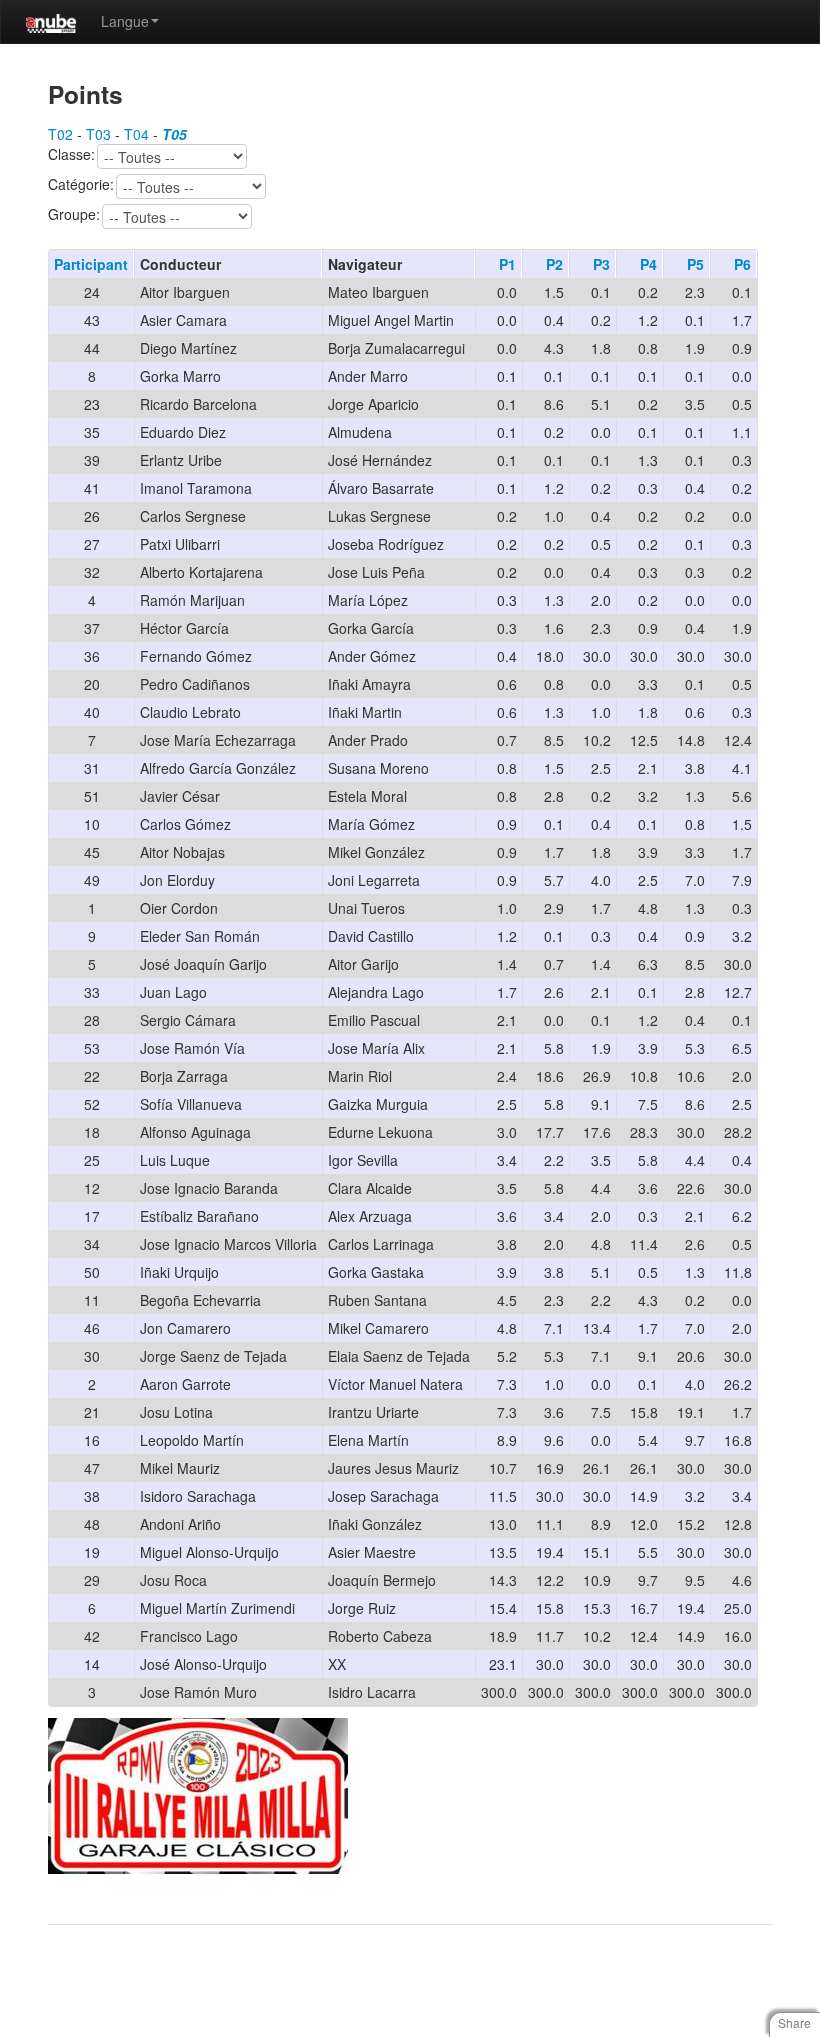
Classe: (71, 155)
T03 (98, 134)
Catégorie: (81, 185)
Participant (91, 264)
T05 (174, 134)
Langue (125, 21)
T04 (136, 134)
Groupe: (74, 215)
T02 (60, 134)
